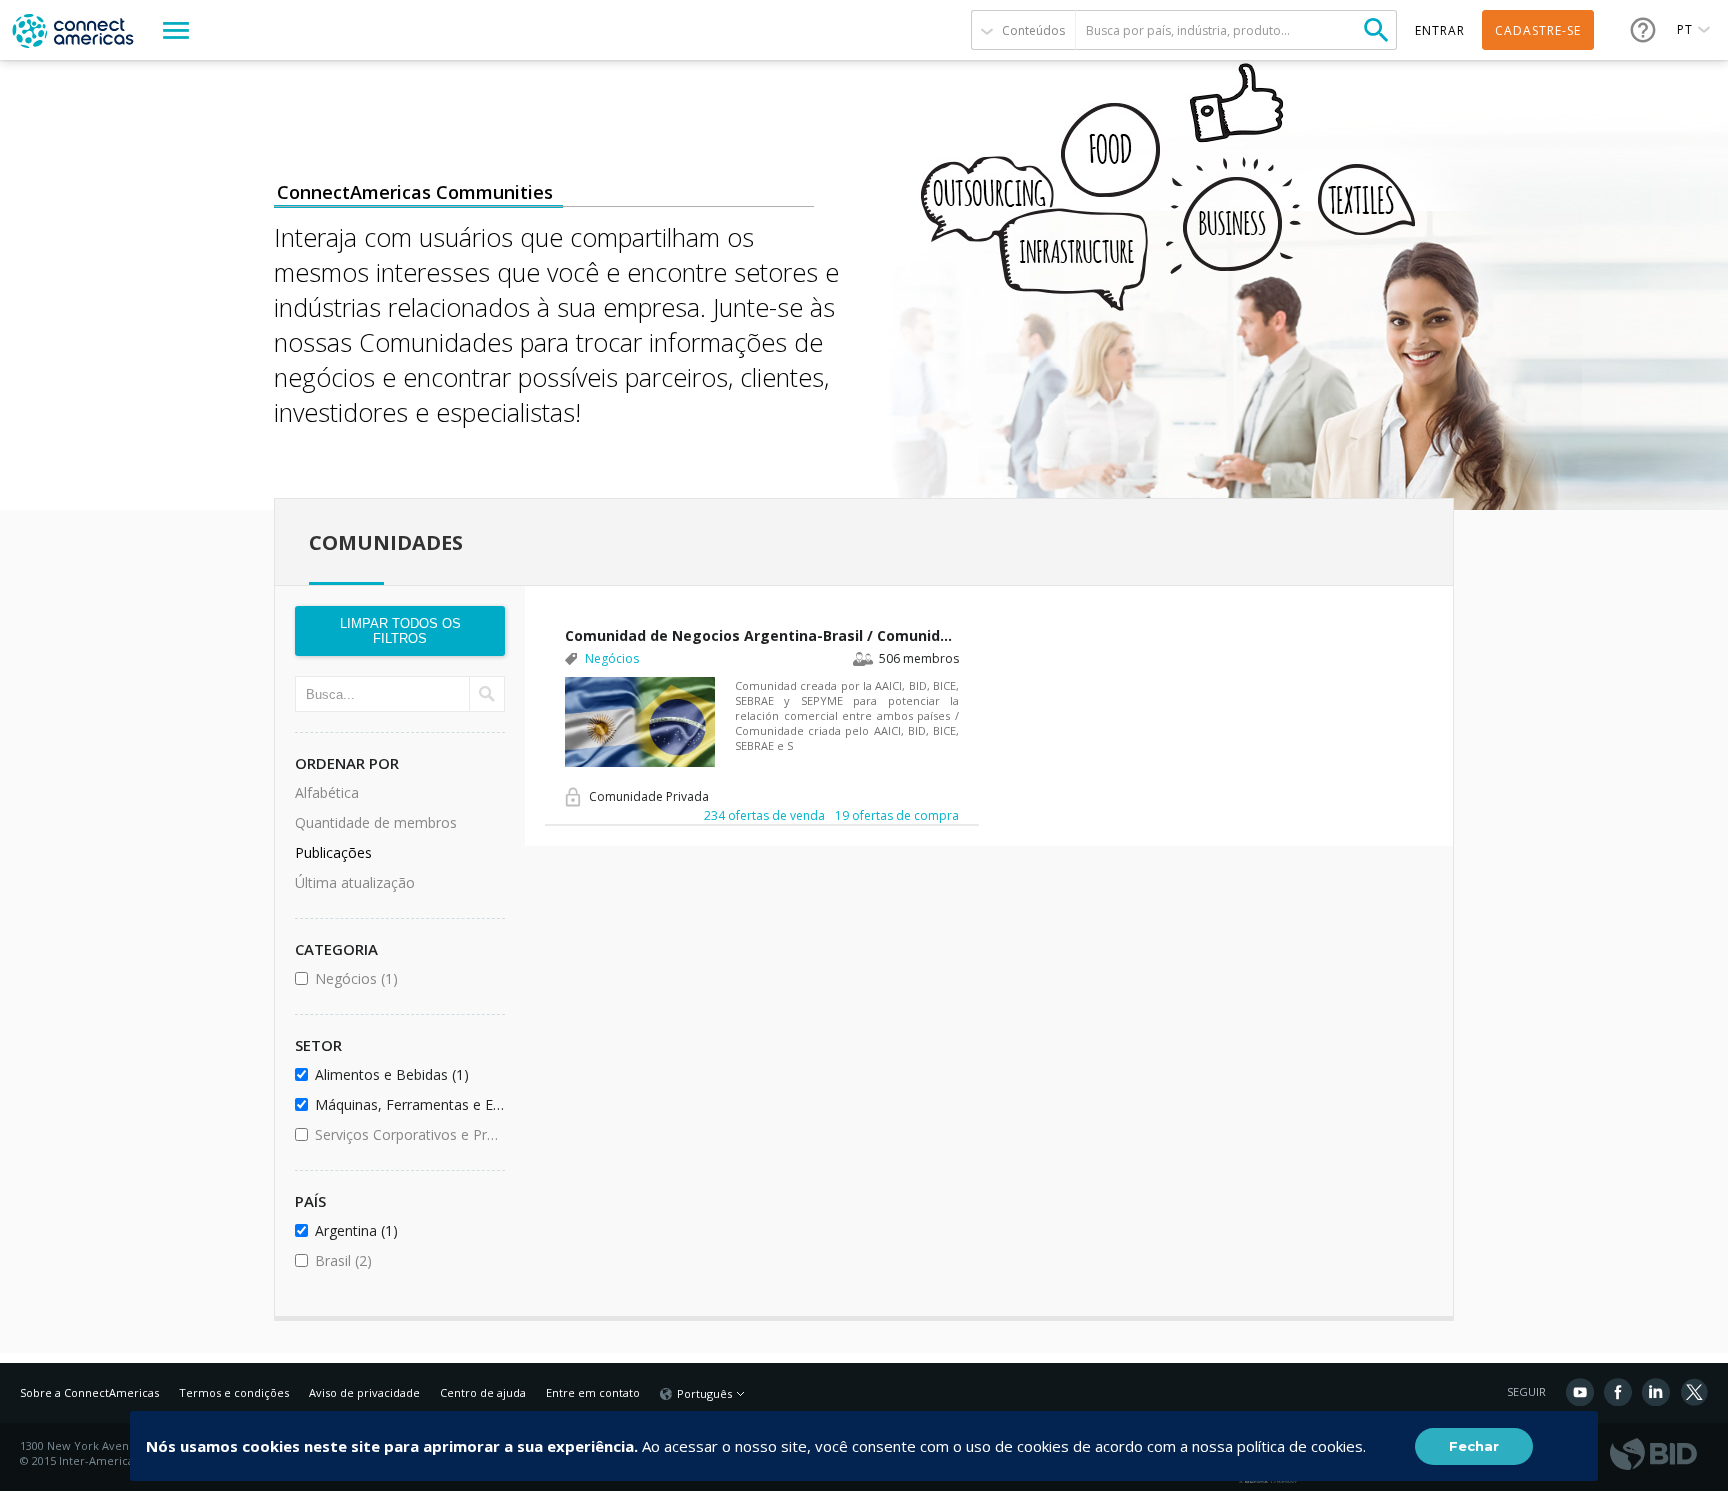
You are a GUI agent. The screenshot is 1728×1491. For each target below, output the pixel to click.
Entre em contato (593, 1392)
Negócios (406, 978)
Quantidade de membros (376, 822)
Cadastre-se (1538, 30)
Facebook (1618, 1392)
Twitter (1694, 1392)
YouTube (1580, 1392)
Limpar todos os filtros (400, 631)
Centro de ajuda (483, 1392)
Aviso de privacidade (364, 1392)
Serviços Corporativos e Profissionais (406, 1134)
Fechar (1474, 1446)
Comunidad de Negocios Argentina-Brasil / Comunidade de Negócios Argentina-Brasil (762, 635)
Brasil (397, 1260)
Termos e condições (234, 1392)
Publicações (333, 852)
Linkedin (1656, 1392)
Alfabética (327, 792)
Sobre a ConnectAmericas (89, 1392)
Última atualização (355, 882)
